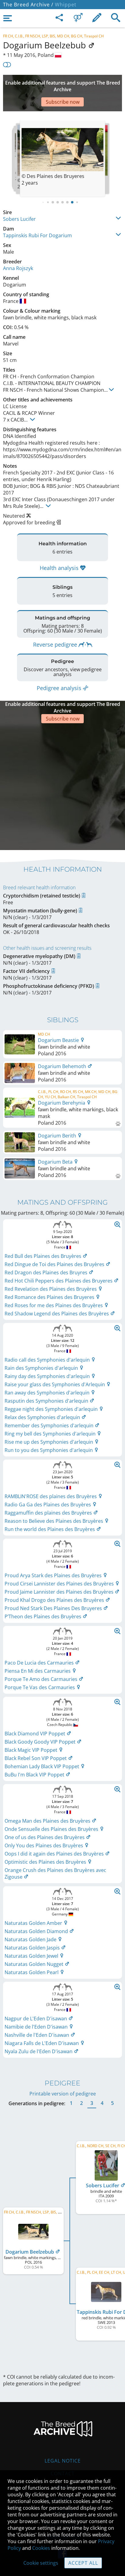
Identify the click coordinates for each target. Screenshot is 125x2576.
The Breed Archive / (28, 5)
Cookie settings (41, 2563)
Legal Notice (63, 2461)
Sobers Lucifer (19, 219)
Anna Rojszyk (18, 268)
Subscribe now (63, 102)
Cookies (41, 2548)
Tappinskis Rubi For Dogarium (37, 235)
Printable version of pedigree (63, 2094)
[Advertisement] (62, 786)
